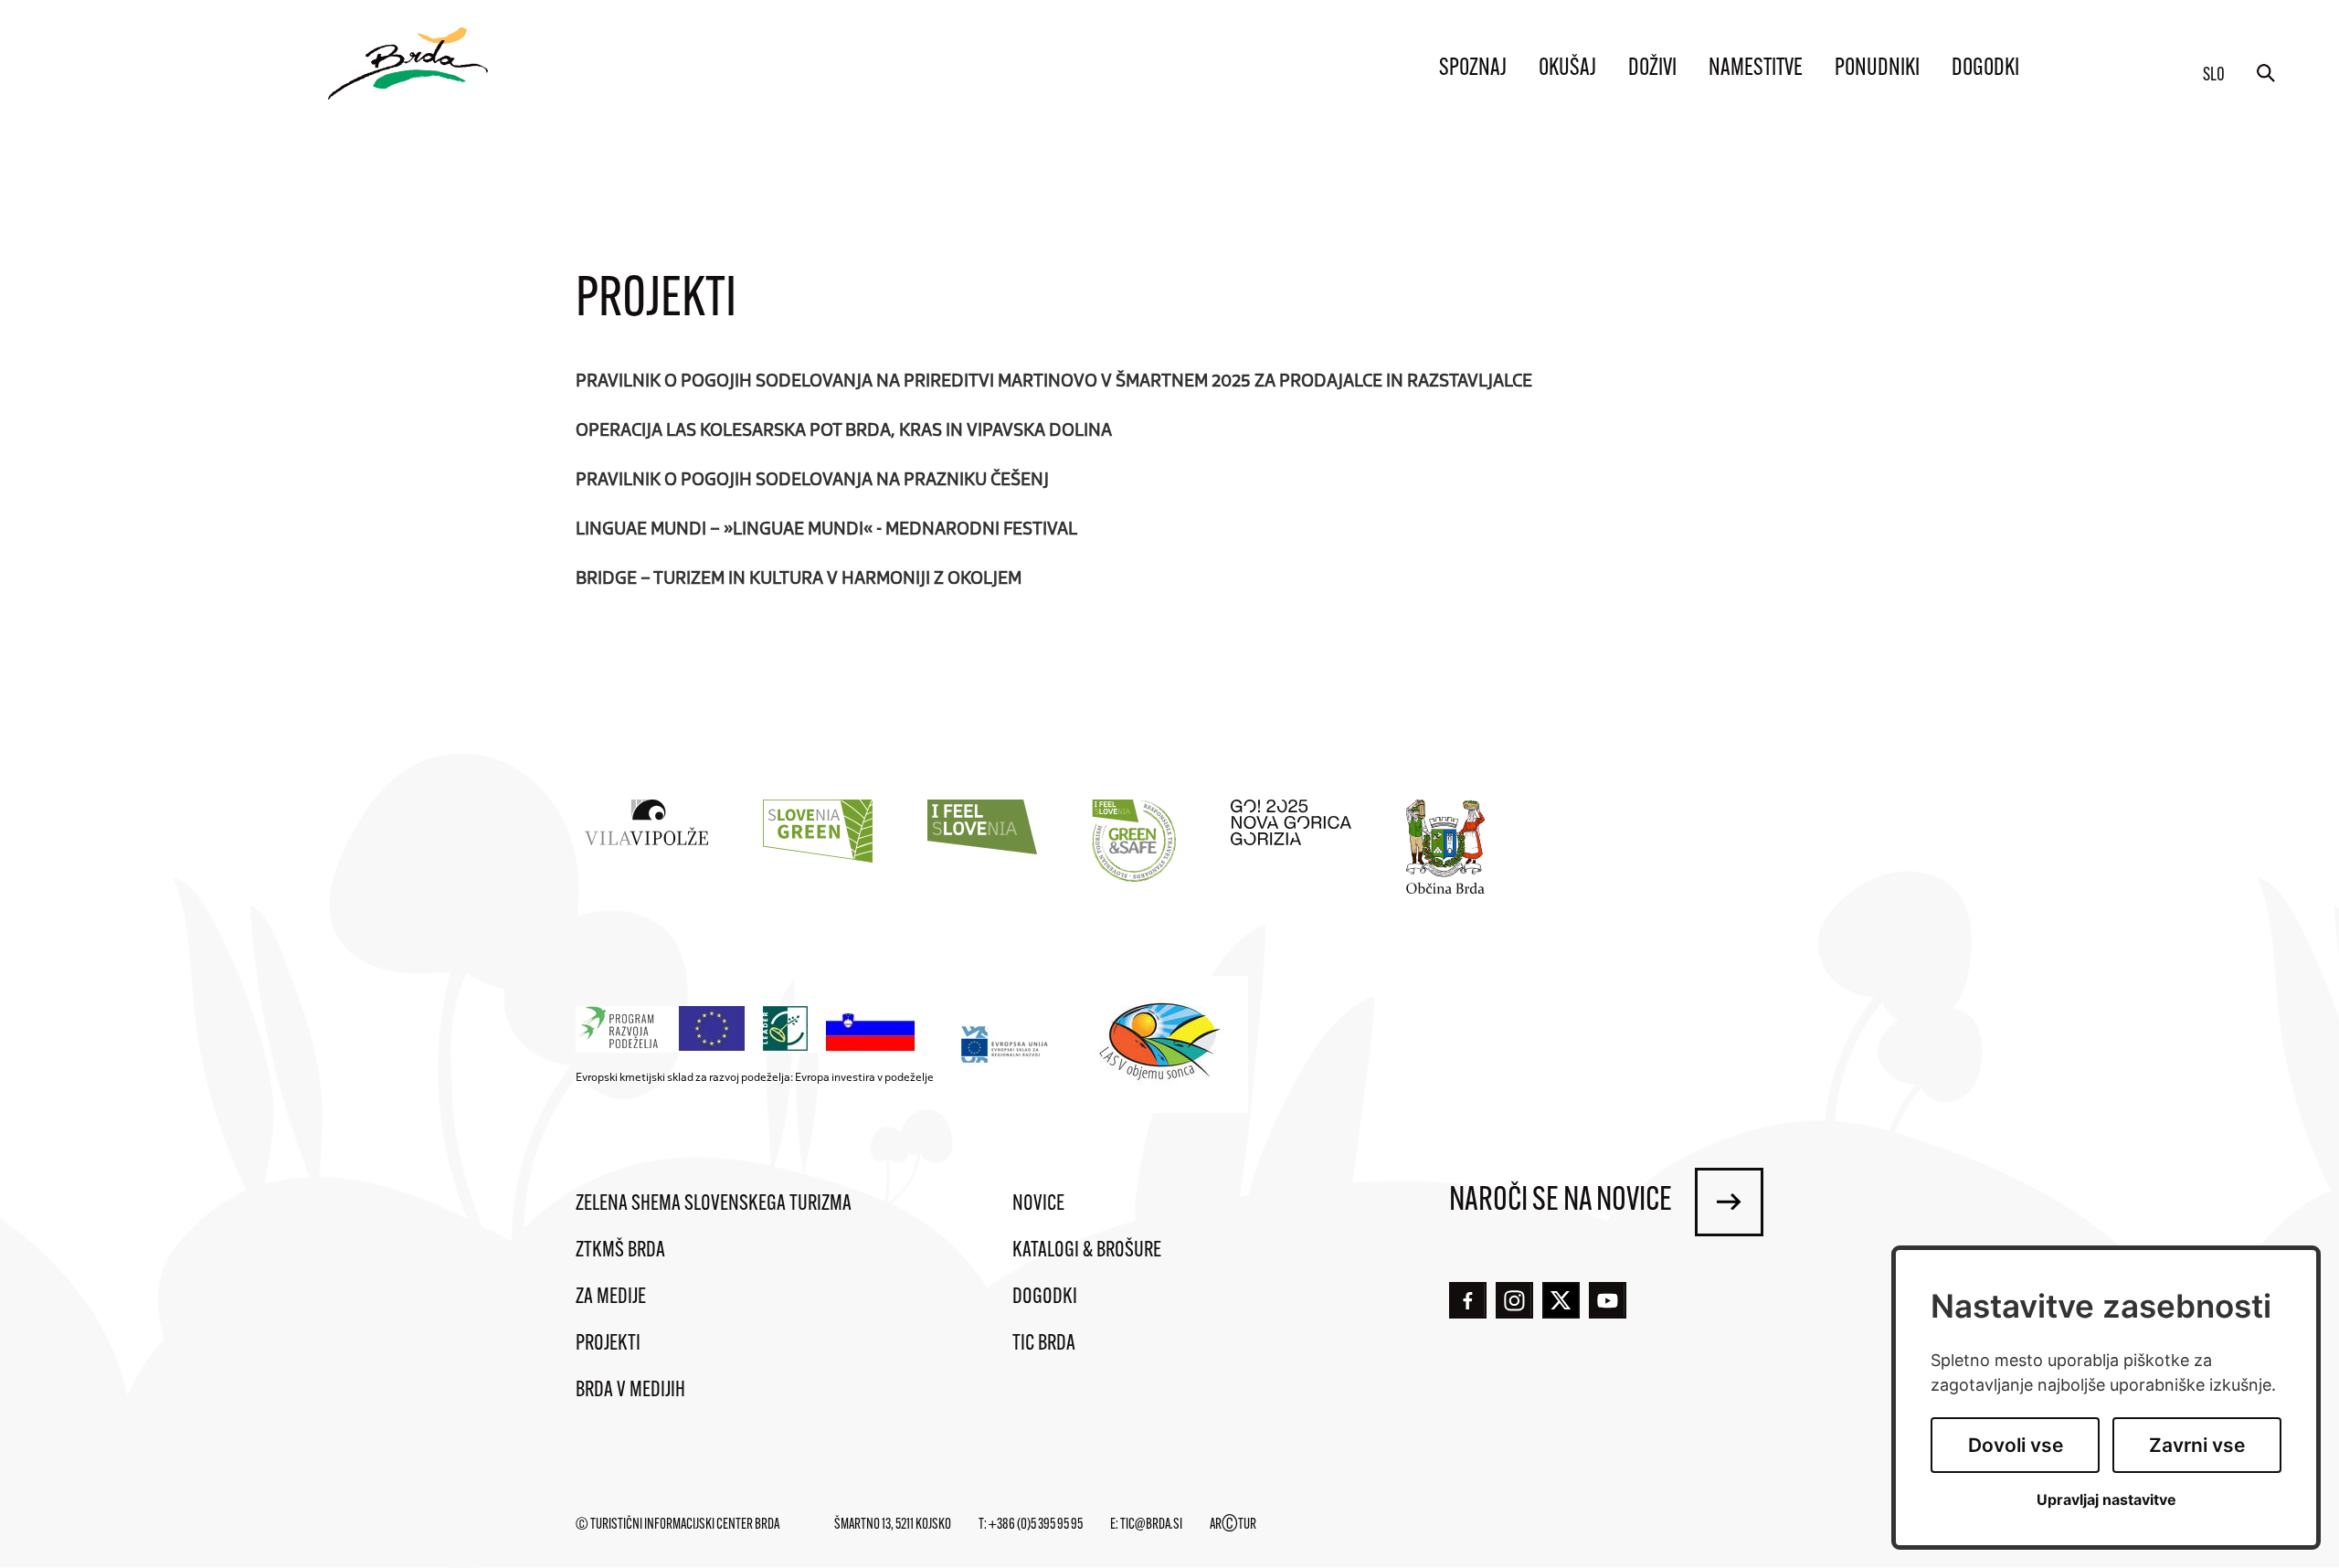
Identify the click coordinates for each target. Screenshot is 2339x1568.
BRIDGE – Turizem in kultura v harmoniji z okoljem (799, 577)
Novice (1038, 1204)
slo (2214, 76)
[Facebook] (1468, 1301)
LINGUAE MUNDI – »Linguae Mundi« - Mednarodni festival (826, 527)
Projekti (608, 1344)
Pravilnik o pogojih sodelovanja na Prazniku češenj (812, 478)
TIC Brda (1044, 1344)
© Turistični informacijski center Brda (677, 1525)
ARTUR (1233, 1525)
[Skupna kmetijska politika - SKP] (750, 1029)
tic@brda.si (1151, 1525)
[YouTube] (1608, 1301)
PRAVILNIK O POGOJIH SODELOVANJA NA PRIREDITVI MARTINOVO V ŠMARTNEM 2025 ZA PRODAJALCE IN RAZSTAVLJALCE (1054, 379)
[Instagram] (1514, 1301)
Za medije (611, 1298)
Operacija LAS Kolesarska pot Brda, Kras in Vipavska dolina (844, 429)
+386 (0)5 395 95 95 (1036, 1525)
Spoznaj (1473, 69)
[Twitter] (1561, 1300)
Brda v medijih (630, 1391)
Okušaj (1567, 69)
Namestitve (1756, 69)
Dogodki (1985, 69)
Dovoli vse (2016, 1445)
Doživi (1652, 69)
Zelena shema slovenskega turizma (714, 1204)
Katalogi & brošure (1087, 1251)
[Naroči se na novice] (1729, 1202)
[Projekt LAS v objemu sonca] (1163, 1044)
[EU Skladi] (1005, 1044)
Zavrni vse (2197, 1445)
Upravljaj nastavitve (2106, 1500)
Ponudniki (1877, 69)
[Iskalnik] (2266, 73)
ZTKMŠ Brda (620, 1251)
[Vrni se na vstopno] (408, 64)
